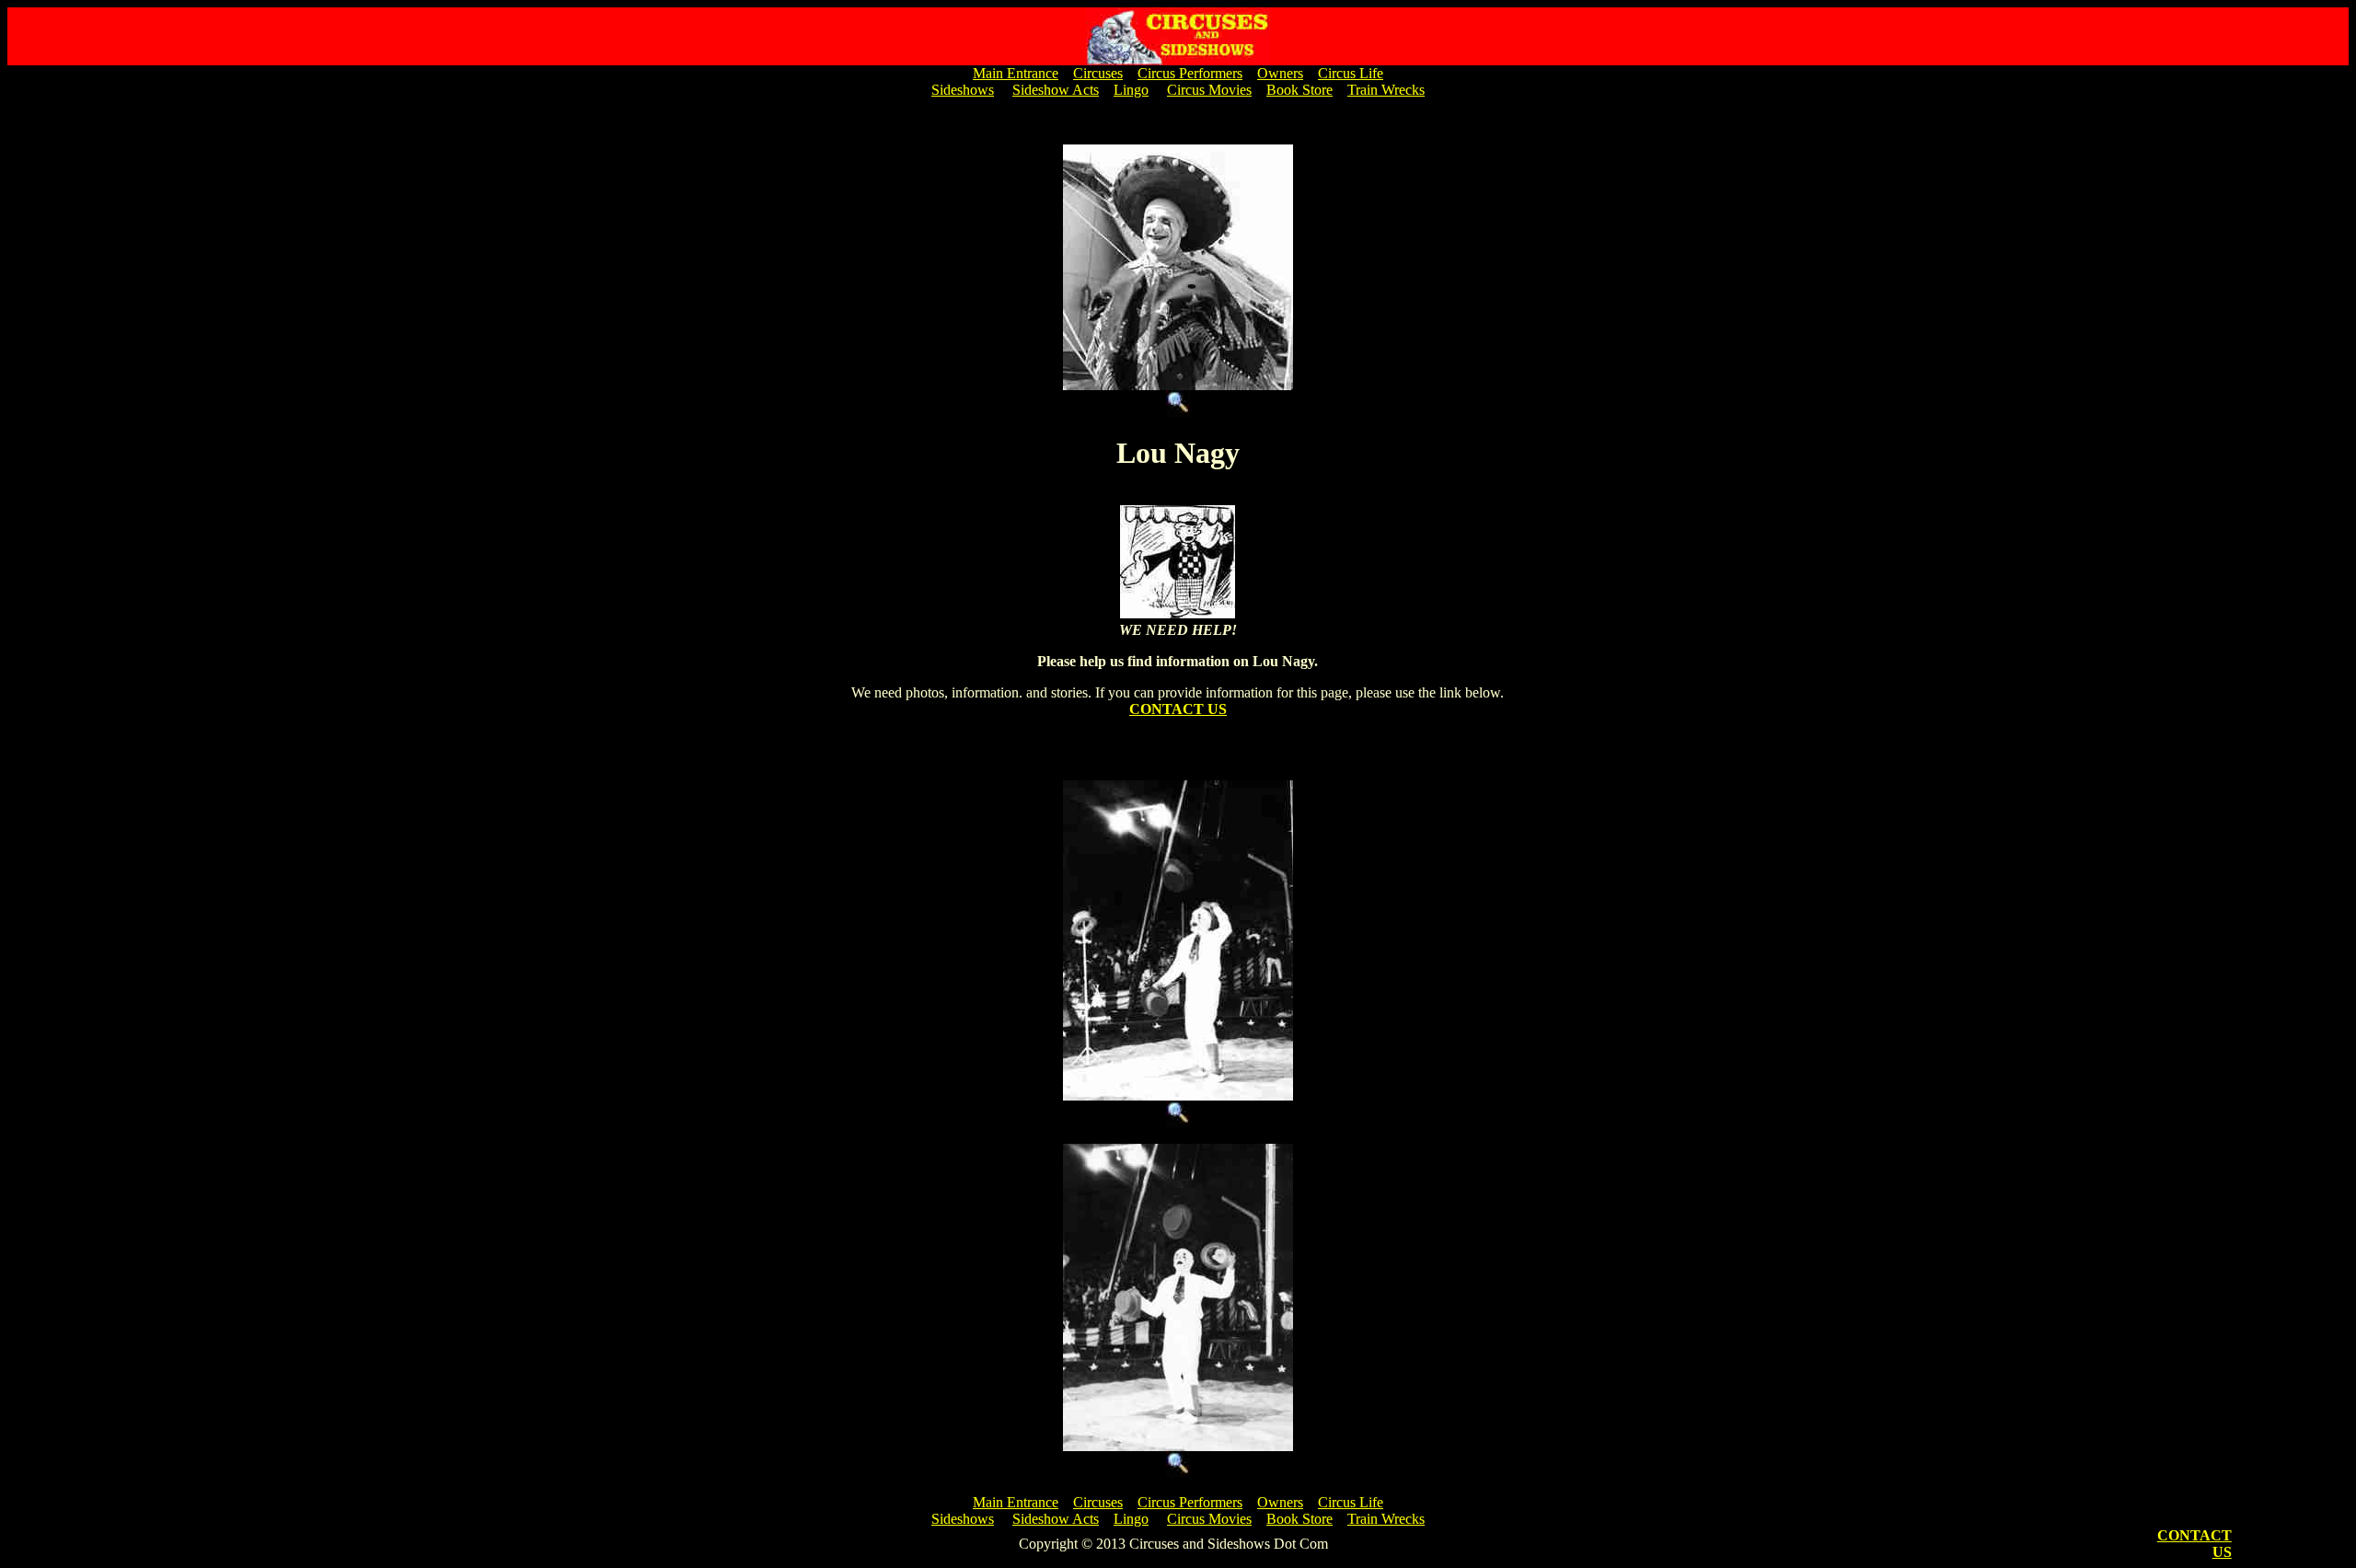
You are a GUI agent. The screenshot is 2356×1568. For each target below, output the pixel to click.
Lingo (1131, 90)
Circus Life (1351, 73)
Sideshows (963, 90)
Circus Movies (1209, 90)
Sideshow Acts (1056, 90)
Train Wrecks (1386, 90)
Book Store (1299, 90)
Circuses (1098, 73)
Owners (1280, 73)
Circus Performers (1190, 73)
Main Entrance (1016, 73)
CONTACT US (1178, 709)
